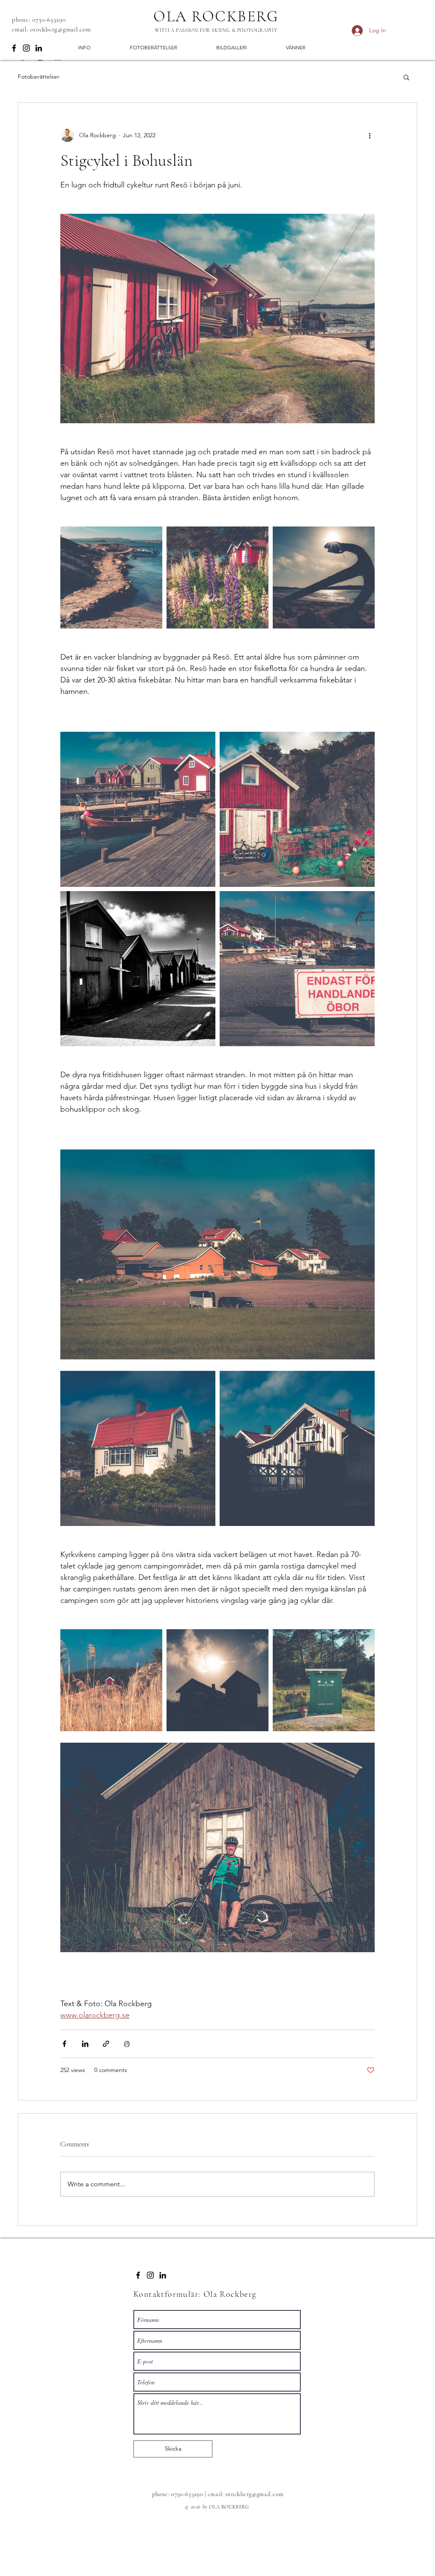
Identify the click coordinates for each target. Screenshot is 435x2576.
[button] (406, 77)
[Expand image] (111, 577)
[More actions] (370, 135)
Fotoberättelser (39, 76)
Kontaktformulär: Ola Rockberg (195, 2294)
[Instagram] (26, 48)
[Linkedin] (39, 48)
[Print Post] (127, 2044)
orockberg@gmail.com (60, 29)
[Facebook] (14, 48)
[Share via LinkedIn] (85, 2044)
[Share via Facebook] (64, 2044)
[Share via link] (106, 2044)
